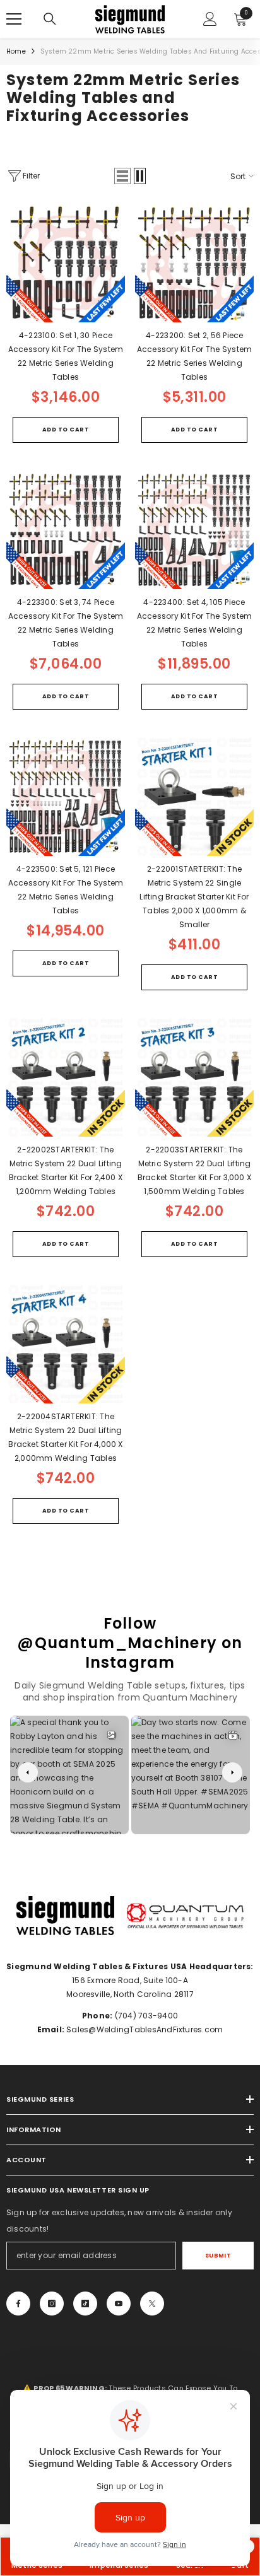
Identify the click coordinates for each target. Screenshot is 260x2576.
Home (16, 51)
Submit (218, 2256)
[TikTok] (85, 2304)
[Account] (210, 19)
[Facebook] (18, 2304)
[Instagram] (52, 2304)
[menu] (14, 19)
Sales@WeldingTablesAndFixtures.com (144, 2029)
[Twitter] (152, 2304)
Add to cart (66, 430)
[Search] (50, 19)
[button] (122, 176)
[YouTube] (119, 2304)
